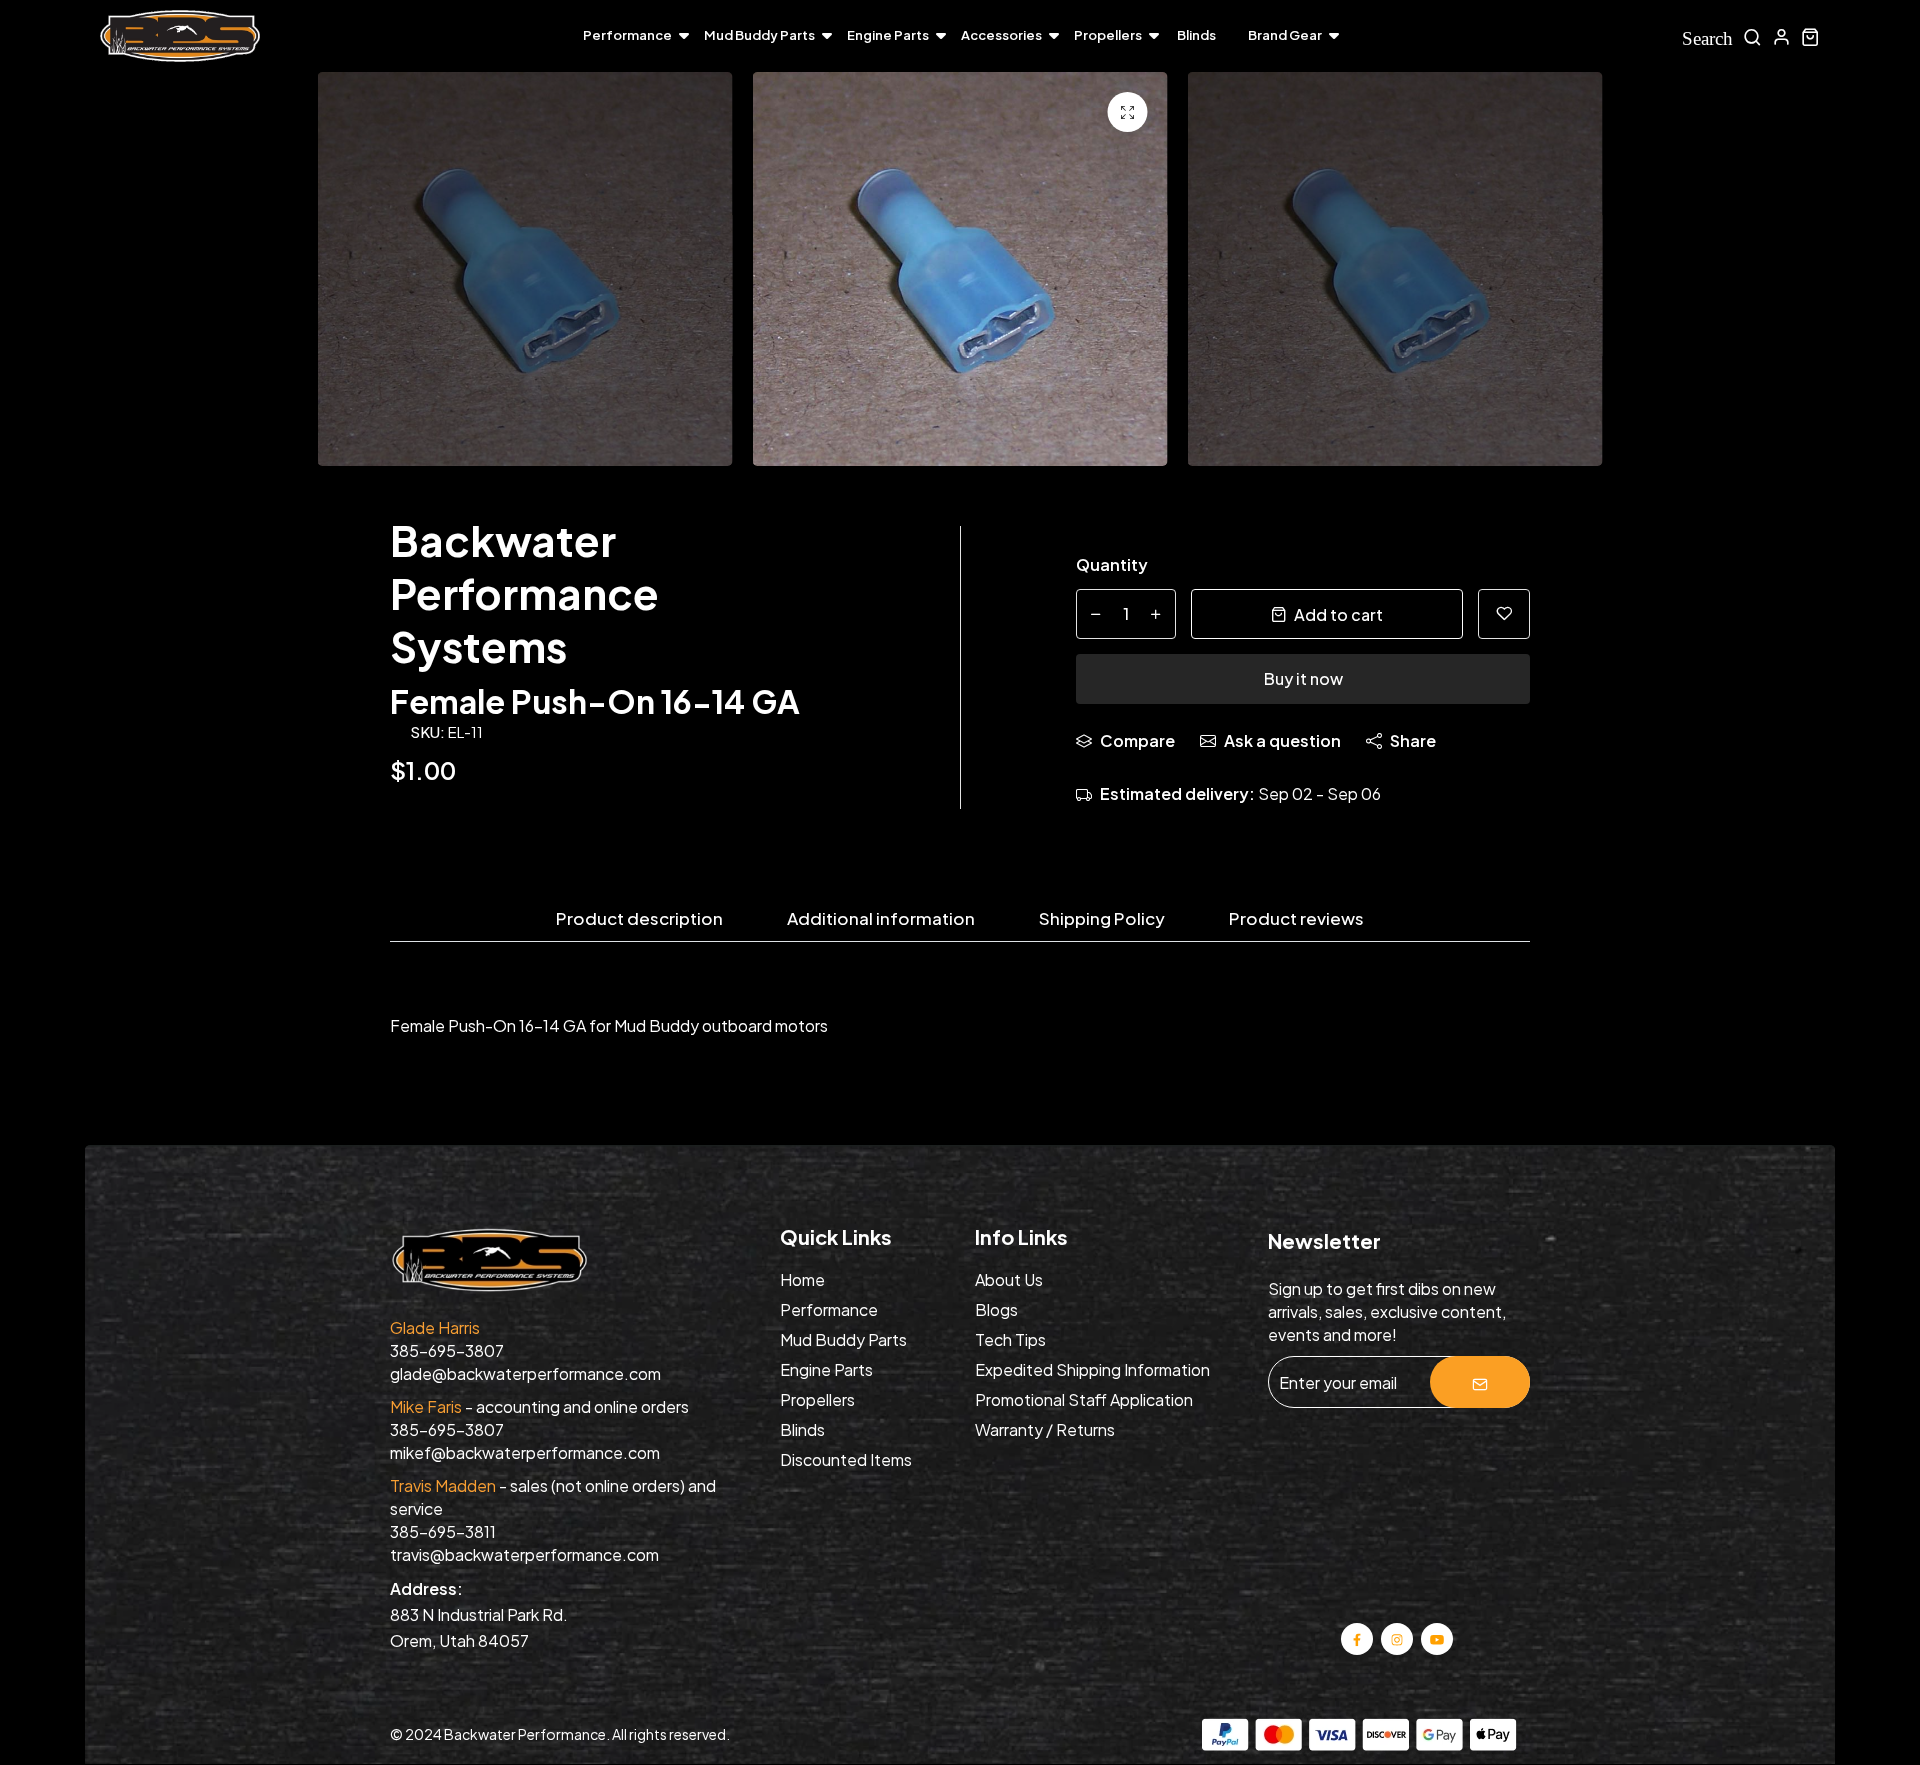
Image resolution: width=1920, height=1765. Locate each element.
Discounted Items (846, 1459)
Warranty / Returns (1045, 1429)
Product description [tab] (639, 919)
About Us (1009, 1279)
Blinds (1196, 35)
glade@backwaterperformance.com (525, 1373)
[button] (1770, 274)
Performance (627, 35)
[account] (1781, 36)
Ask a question (1282, 740)
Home (802, 1279)
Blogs (996, 1309)
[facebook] (1357, 1637)
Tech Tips (1010, 1339)
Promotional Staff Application (1084, 1399)
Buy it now (1303, 678)
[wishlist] (1504, 614)
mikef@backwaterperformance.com (525, 1452)
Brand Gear (1285, 35)
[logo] (180, 36)
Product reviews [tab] (1296, 919)
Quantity (1112, 564)
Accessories (1001, 35)
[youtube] (1437, 1637)
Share (1413, 740)
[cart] (1810, 36)
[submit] (1480, 1382)
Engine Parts (888, 35)
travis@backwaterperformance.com (524, 1554)
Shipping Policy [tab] (1102, 919)
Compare (1137, 740)
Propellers (1108, 35)
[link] (1128, 112)
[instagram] (1397, 1637)
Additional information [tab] (881, 919)
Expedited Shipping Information (1092, 1369)
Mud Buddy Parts (759, 35)
